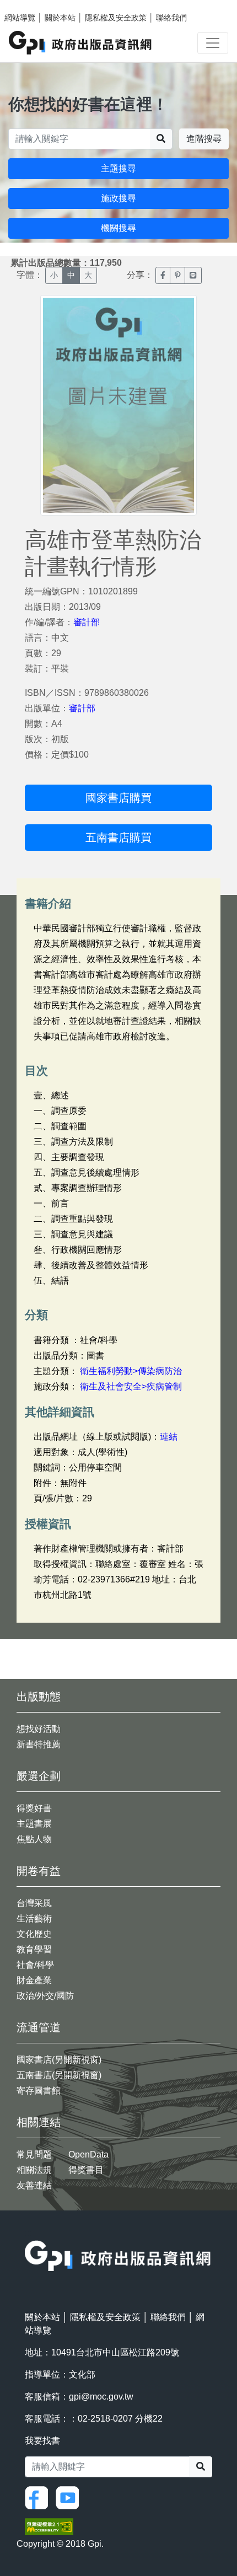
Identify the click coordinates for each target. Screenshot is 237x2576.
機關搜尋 (118, 228)
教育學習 (34, 1949)
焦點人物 (34, 1839)
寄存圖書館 (39, 2091)
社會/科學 (35, 1965)
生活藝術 (34, 1918)
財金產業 (34, 1980)
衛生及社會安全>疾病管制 (131, 1386)
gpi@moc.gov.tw (101, 2397)
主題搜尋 (118, 168)
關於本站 (60, 18)
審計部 (87, 622)
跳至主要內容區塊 (31, 6)
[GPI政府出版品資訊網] (81, 43)
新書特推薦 (39, 1744)
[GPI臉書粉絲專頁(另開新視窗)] (39, 2497)
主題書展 (34, 1824)
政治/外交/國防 (45, 1996)
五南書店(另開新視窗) (59, 2075)
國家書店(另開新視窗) (59, 2060)
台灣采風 (34, 1903)
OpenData (88, 2154)
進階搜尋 (204, 139)
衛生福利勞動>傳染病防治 (131, 1371)
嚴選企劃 (39, 1776)
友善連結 (34, 2185)
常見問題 (34, 2154)
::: (28, 2233)
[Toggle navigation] (213, 43)
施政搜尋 (118, 198)
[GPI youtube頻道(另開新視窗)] (70, 2497)
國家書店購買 (118, 798)
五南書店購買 (118, 838)
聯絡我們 (171, 18)
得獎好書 (34, 1808)
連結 (169, 1437)
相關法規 (34, 2170)
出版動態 (39, 1697)
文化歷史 (34, 1934)
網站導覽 (20, 18)
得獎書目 (86, 2170)
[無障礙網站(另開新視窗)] (49, 2526)
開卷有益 (39, 1871)
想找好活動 (39, 1729)
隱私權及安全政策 (116, 18)
